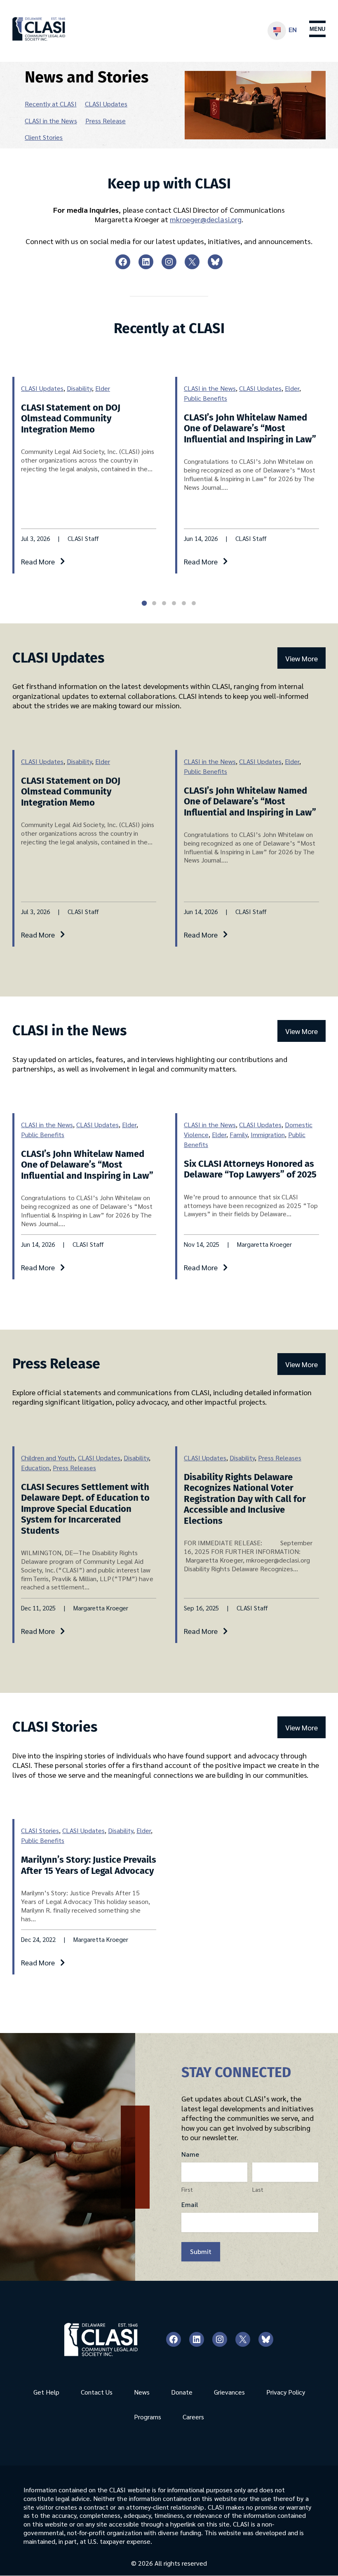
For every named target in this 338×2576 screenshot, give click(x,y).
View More (302, 658)
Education (35, 1468)
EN (293, 29)
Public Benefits (205, 398)
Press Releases (74, 1468)
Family (238, 1134)
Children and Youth (48, 1458)
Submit (201, 2251)
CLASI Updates (106, 104)
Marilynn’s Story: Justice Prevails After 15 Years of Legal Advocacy (89, 1865)
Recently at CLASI (51, 104)
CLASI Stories (40, 1830)
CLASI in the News (51, 121)
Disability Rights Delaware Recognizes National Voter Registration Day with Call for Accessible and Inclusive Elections (245, 1499)
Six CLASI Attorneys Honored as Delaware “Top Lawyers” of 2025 (250, 1169)
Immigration (268, 1134)
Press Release (106, 121)
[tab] (144, 603)
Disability (79, 388)
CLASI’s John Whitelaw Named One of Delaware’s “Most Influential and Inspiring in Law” (250, 428)
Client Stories (44, 137)
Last (258, 2189)
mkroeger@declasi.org (206, 219)
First (187, 2189)
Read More (38, 561)
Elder (103, 388)
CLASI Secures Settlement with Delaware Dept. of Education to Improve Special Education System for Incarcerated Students (85, 1509)
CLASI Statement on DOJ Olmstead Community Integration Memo (71, 418)
